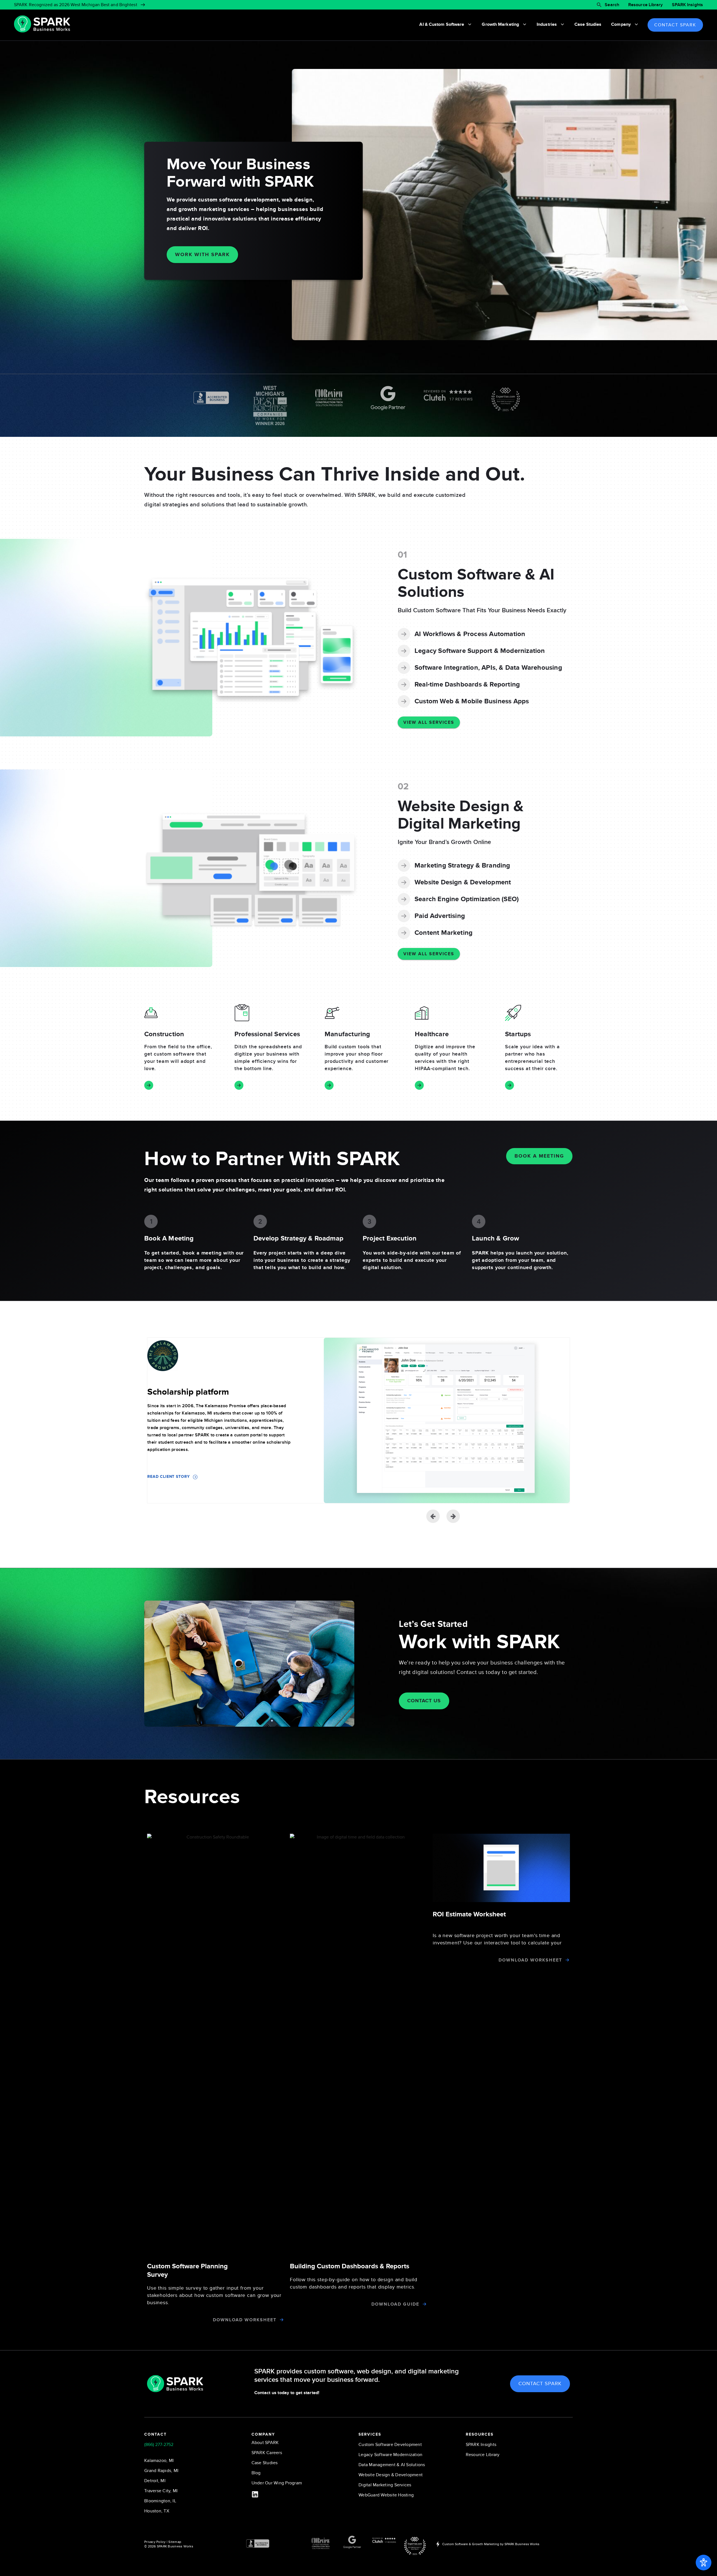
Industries (547, 24)
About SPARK (265, 2443)
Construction (164, 1034)
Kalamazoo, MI (159, 2461)
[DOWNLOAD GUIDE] (424, 2304)
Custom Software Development (390, 2445)
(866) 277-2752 (159, 2445)
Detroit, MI (155, 2481)
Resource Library (646, 5)
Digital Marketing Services (385, 2485)
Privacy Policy (155, 2542)
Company (621, 24)
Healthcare (432, 1034)
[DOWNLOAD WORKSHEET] (282, 2320)
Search (612, 5)
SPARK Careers (267, 2453)
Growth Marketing (500, 24)
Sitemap (175, 2542)
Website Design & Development (391, 2475)
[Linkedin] (255, 2494)
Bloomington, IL (160, 2501)
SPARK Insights (687, 5)
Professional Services (267, 1034)
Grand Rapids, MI (161, 2471)
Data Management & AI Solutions (392, 2465)
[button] (453, 1516)
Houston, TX (157, 2511)
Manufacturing (347, 1034)
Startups (518, 1034)
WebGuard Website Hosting (386, 2495)
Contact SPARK (675, 25)
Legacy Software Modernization (390, 2455)
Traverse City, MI (161, 2491)
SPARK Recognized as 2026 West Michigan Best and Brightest (76, 5)
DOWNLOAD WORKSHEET (245, 2320)
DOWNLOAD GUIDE (395, 2304)
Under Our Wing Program (277, 2483)
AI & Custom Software (442, 24)
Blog (256, 2473)
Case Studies (588, 24)
